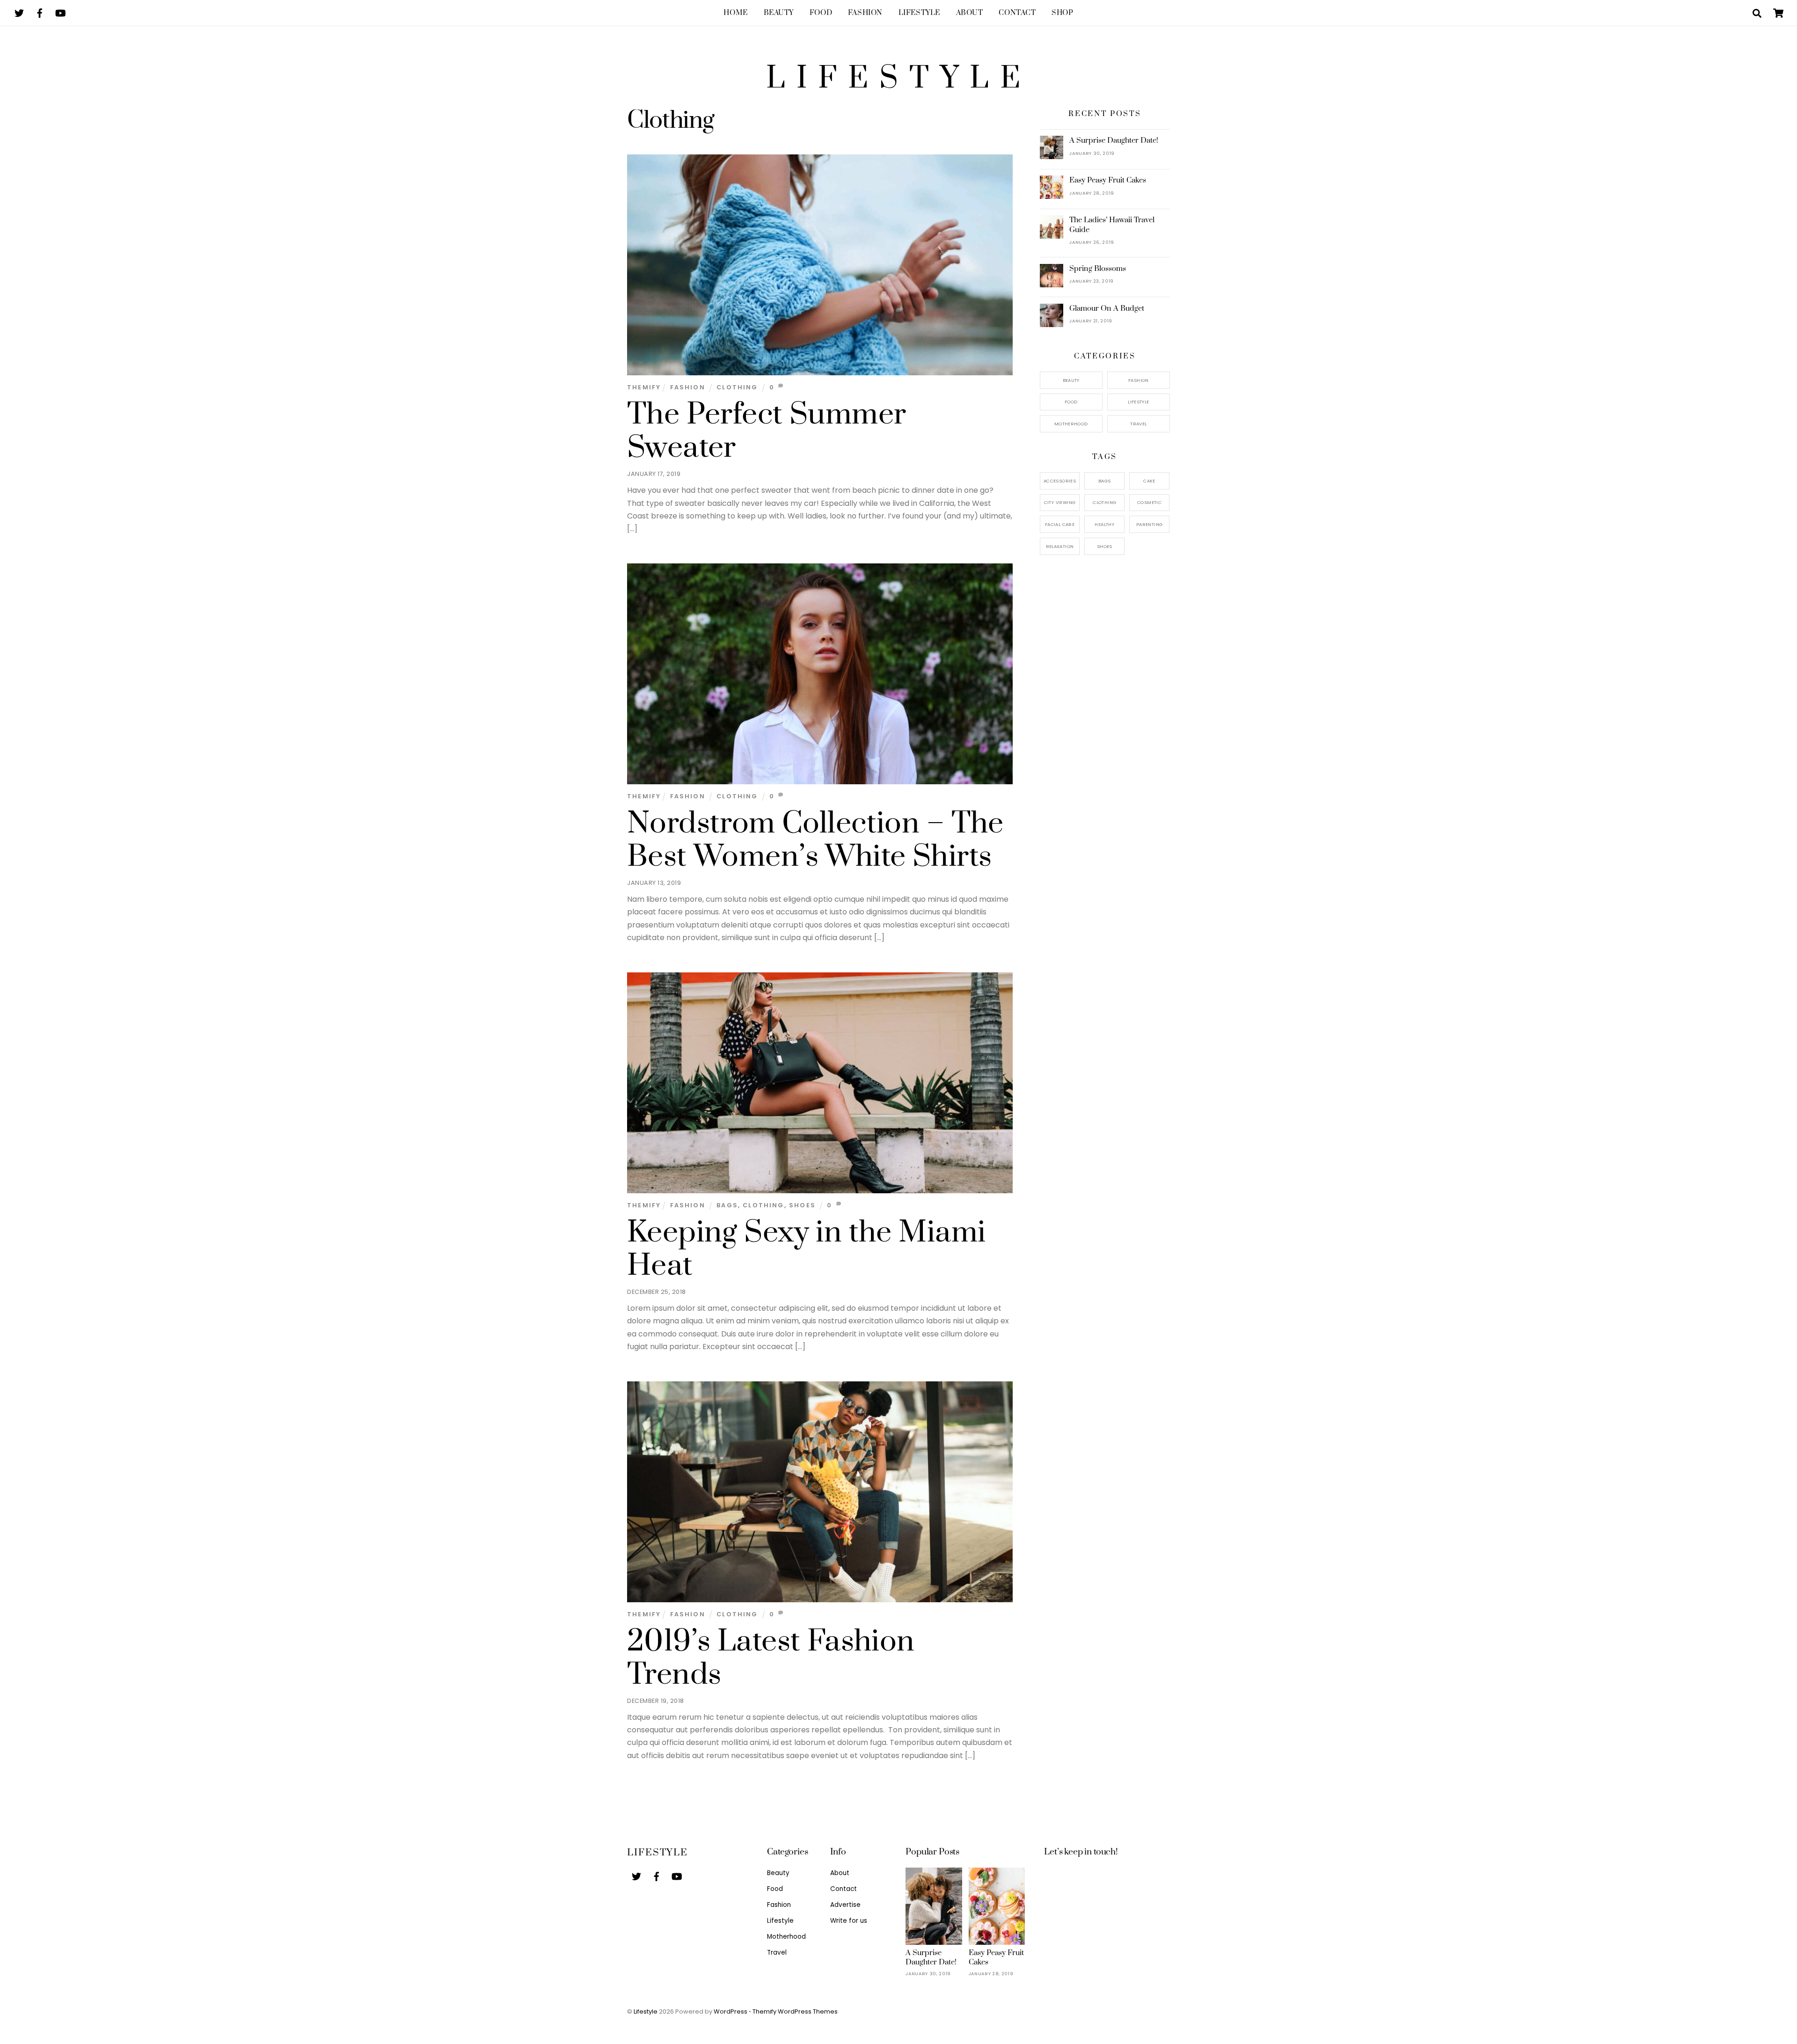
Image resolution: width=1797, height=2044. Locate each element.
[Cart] (1778, 13)
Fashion (865, 13)
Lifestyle (919, 13)
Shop (1062, 13)
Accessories (1060, 481)
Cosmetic (1149, 502)
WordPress (730, 2011)
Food (821, 13)
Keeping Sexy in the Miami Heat (806, 1249)
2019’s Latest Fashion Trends (771, 1658)
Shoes (802, 1205)
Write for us (849, 1921)
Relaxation (1060, 546)
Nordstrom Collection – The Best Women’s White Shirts (815, 840)
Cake (1149, 481)
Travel (1138, 424)
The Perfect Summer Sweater (767, 431)
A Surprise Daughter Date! (1114, 140)
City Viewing (1060, 502)
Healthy (1104, 524)
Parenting (1149, 524)
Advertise (845, 1905)
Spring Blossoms (1098, 269)
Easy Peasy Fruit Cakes (1108, 180)
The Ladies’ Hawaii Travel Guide (1112, 225)
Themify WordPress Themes (795, 2011)
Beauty (779, 13)
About (970, 13)
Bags (727, 1205)
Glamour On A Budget (1107, 308)
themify (644, 387)
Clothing (737, 387)
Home (735, 13)
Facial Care (1060, 524)
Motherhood (1071, 424)
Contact (1017, 13)
